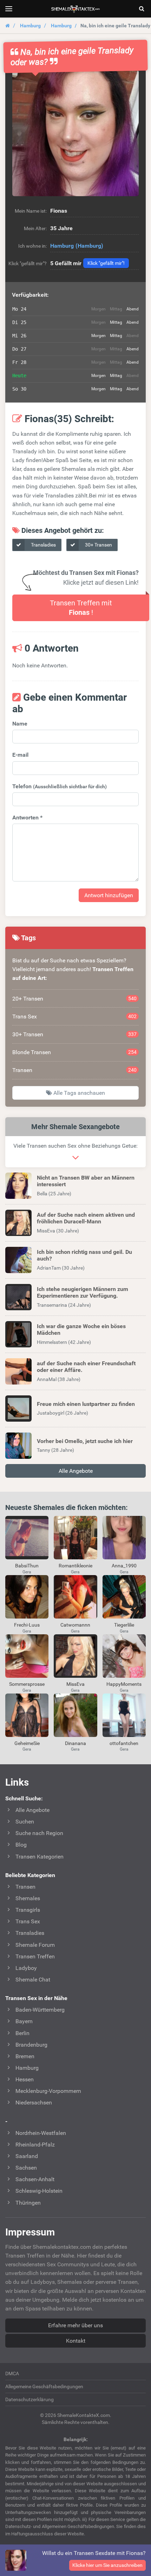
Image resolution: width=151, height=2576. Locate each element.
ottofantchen (124, 1743)
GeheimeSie (27, 1743)
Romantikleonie (75, 1566)
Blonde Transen (74, 1052)
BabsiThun (27, 1566)
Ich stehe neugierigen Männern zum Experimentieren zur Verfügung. (83, 1292)
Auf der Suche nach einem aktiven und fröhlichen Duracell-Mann (86, 1218)
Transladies (43, 545)
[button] (75, 133)
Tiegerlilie (124, 1625)
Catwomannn (75, 1625)
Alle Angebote (76, 1471)
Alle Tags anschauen (78, 1093)
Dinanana (75, 1743)
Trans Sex (74, 1016)
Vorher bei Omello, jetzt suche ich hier (85, 1441)
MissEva (75, 1684)
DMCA (12, 2374)
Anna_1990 (124, 1566)
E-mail (20, 755)
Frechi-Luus (27, 1625)
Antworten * (27, 818)
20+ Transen (74, 999)
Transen (74, 1070)
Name (20, 724)
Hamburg (30, 26)
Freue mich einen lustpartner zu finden (86, 1404)
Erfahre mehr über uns (75, 2325)
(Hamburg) (89, 246)
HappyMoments (124, 1684)
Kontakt (76, 2341)
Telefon (60, 786)
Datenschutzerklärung (29, 2399)
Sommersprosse (27, 1684)
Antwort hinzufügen (109, 895)
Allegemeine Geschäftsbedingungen (44, 2386)
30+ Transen (98, 545)
